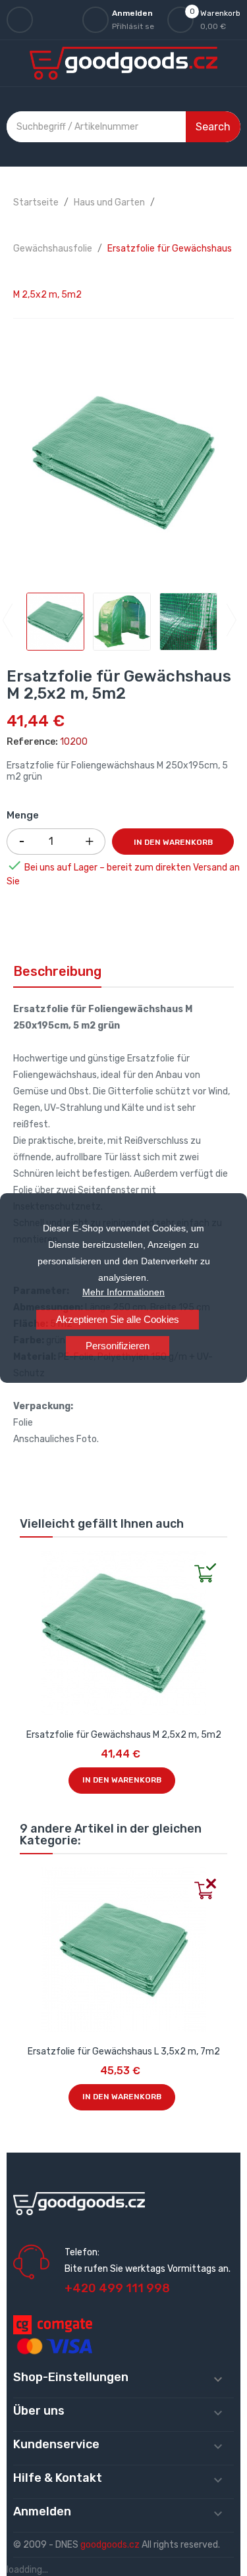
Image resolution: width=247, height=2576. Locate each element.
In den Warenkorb (173, 842)
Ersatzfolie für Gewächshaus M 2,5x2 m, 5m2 (124, 1735)
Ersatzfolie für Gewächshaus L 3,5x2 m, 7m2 (124, 2052)
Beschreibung (57, 971)
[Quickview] (30, 1561)
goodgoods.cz (110, 2545)
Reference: (32, 742)
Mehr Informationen (123, 1292)
